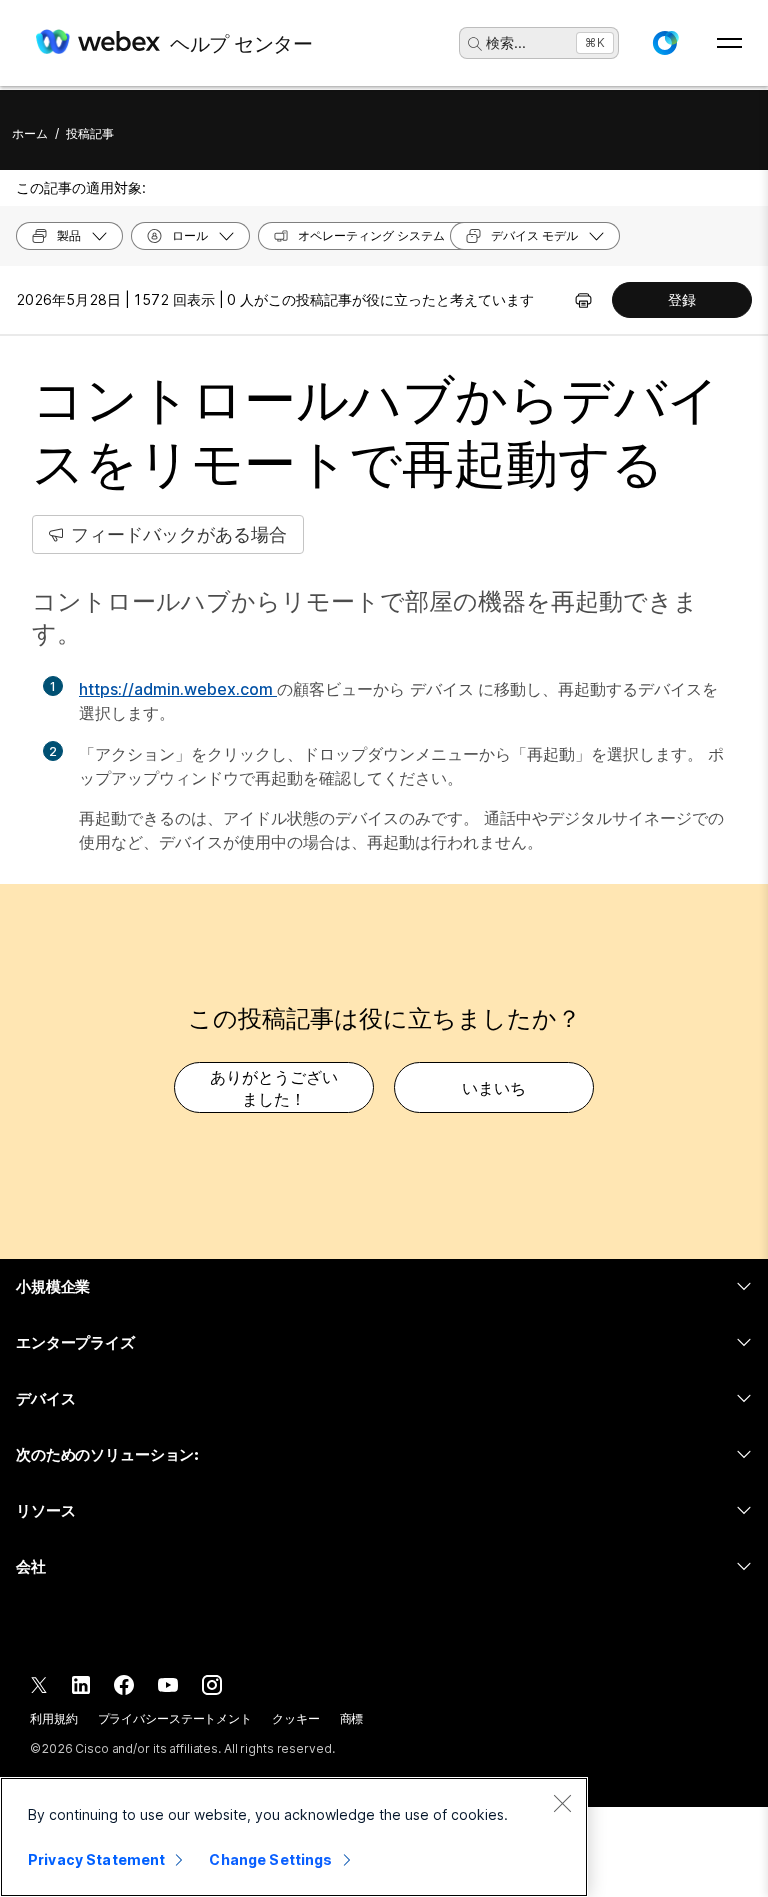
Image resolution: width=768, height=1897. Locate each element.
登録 (682, 299)
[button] (665, 43)
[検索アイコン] (475, 44)
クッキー (296, 1718)
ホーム (30, 133)
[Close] (562, 1803)
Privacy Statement (96, 1859)
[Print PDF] (583, 300)
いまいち (494, 1088)
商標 (352, 1718)
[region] (294, 1837)
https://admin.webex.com (178, 689)
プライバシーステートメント (175, 1718)
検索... (506, 42)
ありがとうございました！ (274, 1088)
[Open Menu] (729, 43)
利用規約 (54, 1718)
